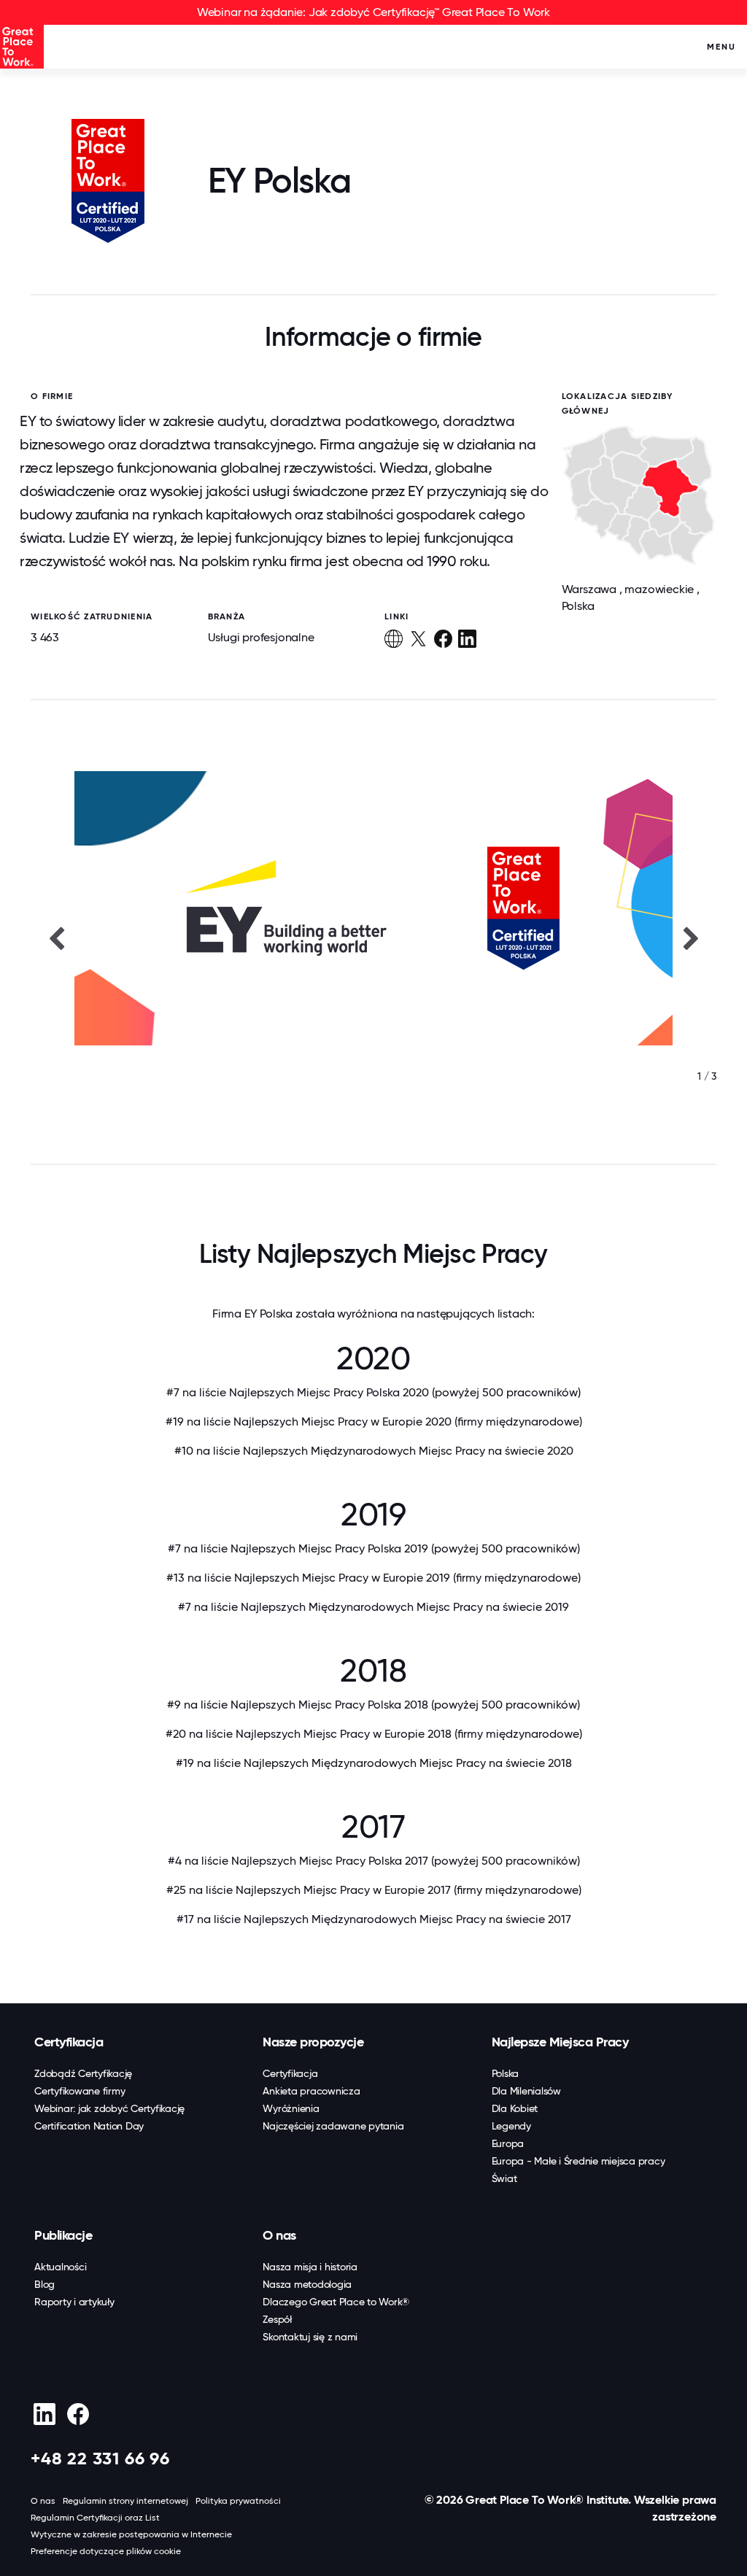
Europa (508, 2143)
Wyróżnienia (291, 2108)
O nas (279, 2235)
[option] (373, 937)
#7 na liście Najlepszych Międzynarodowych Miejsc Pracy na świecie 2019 (373, 1607)
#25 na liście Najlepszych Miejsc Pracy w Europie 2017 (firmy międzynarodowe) (374, 1890)
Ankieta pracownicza (311, 2091)
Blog (44, 2284)
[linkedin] (44, 2414)
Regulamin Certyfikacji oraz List (95, 2518)
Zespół (277, 2319)
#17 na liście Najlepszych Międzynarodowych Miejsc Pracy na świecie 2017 (374, 1919)
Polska (506, 2073)
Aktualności (60, 2267)
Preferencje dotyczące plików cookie (106, 2551)
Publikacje (63, 2235)
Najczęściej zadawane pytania (333, 2126)
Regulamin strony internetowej (125, 2501)
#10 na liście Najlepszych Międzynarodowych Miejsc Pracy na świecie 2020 (374, 1451)
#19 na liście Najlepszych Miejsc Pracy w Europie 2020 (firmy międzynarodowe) (374, 1422)
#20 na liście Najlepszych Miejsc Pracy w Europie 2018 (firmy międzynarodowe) (374, 1734)
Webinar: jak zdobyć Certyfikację (109, 2108)
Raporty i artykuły (74, 2302)
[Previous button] (56, 937)
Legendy (511, 2126)
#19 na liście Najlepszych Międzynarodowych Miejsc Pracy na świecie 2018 (374, 1763)
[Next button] (691, 937)
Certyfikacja (69, 2042)
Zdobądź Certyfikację (83, 2073)
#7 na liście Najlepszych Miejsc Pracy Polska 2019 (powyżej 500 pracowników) (374, 1548)
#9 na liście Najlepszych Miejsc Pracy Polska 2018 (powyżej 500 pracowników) (373, 1705)
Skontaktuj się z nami (310, 2337)
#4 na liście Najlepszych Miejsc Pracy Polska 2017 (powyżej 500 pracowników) (374, 1861)
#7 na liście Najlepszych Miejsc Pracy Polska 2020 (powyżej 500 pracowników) (373, 1392)
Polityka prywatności (238, 2501)
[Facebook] (78, 2414)
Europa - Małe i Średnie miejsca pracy (578, 2161)
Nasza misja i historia (310, 2267)
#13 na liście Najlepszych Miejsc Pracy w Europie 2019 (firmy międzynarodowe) (373, 1578)
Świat (504, 2178)
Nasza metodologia (307, 2284)
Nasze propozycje (313, 2042)
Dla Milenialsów (526, 2091)
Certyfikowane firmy (80, 2091)
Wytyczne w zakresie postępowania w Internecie (131, 2534)
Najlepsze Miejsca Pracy (560, 2042)
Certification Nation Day (89, 2126)
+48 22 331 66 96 (100, 2458)
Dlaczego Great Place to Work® (336, 2302)
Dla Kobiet (515, 2108)
